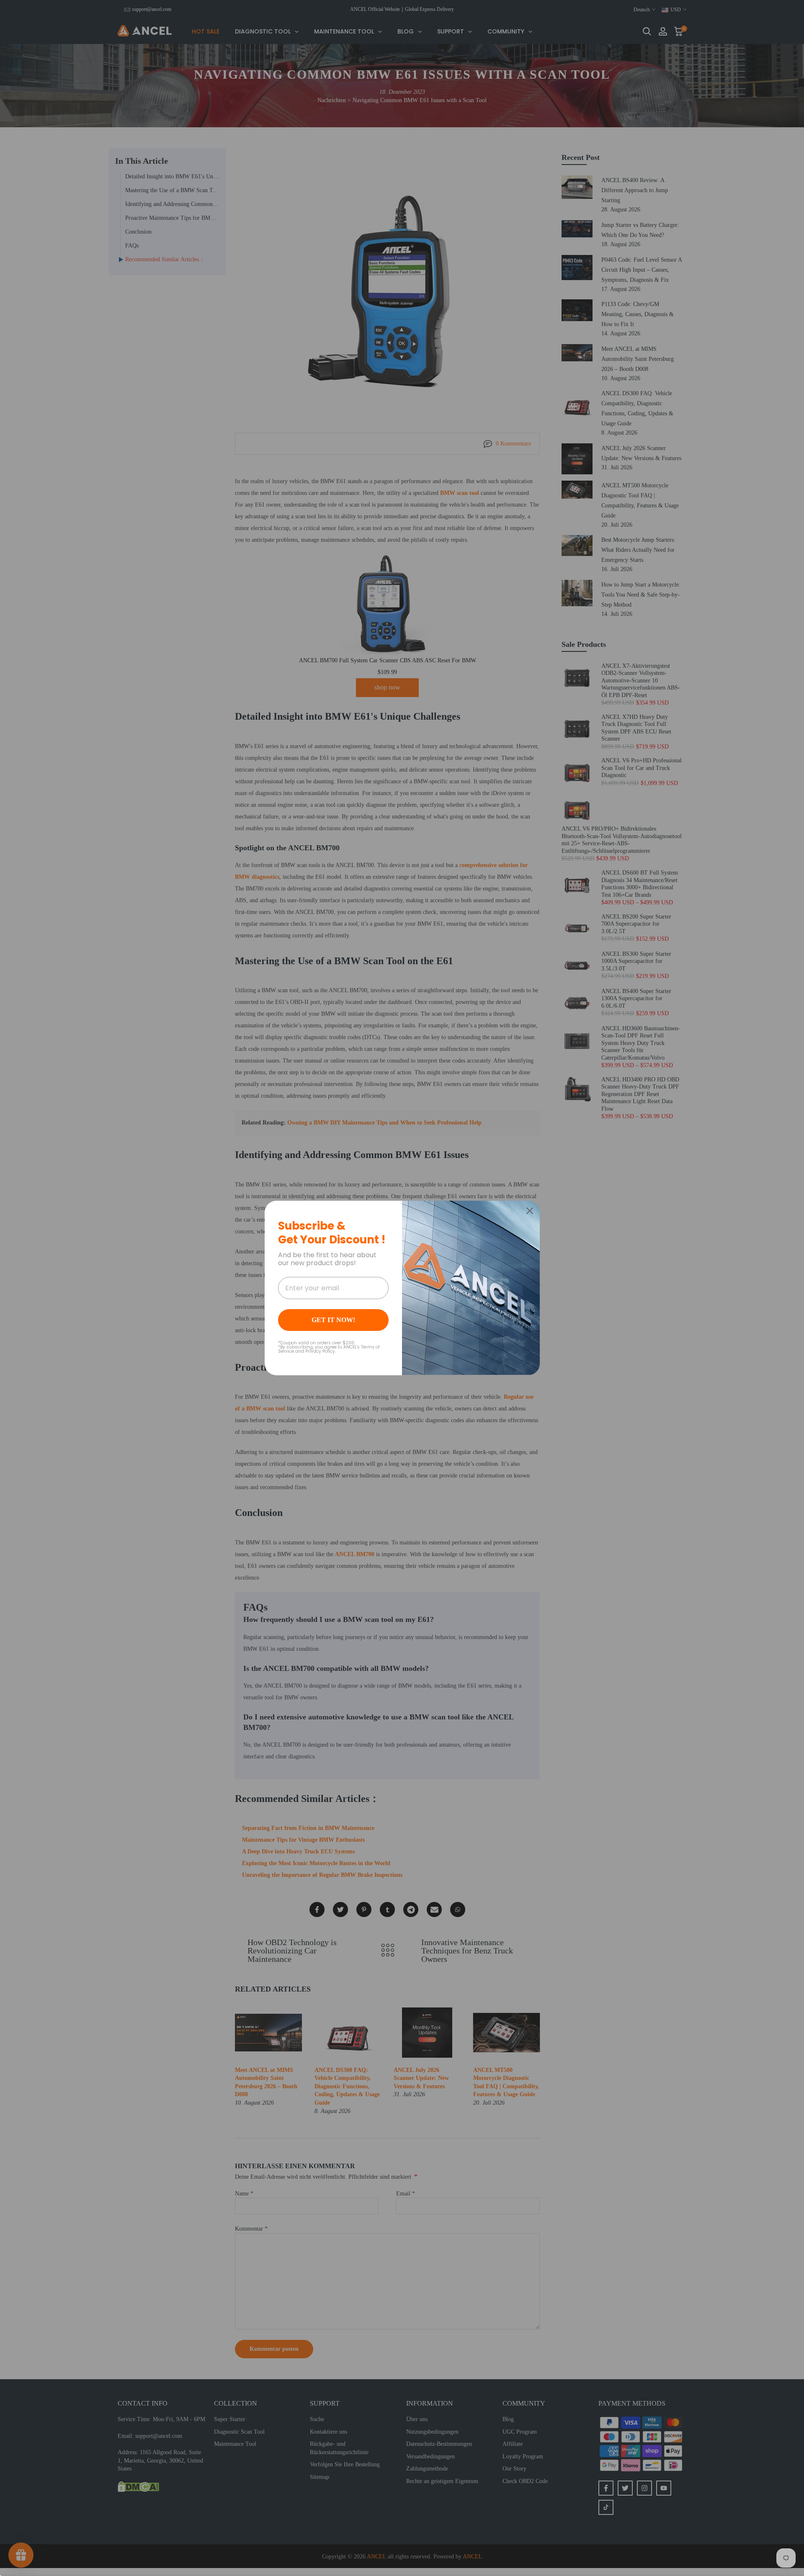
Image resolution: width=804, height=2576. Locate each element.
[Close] (530, 1211)
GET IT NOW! (333, 1320)
